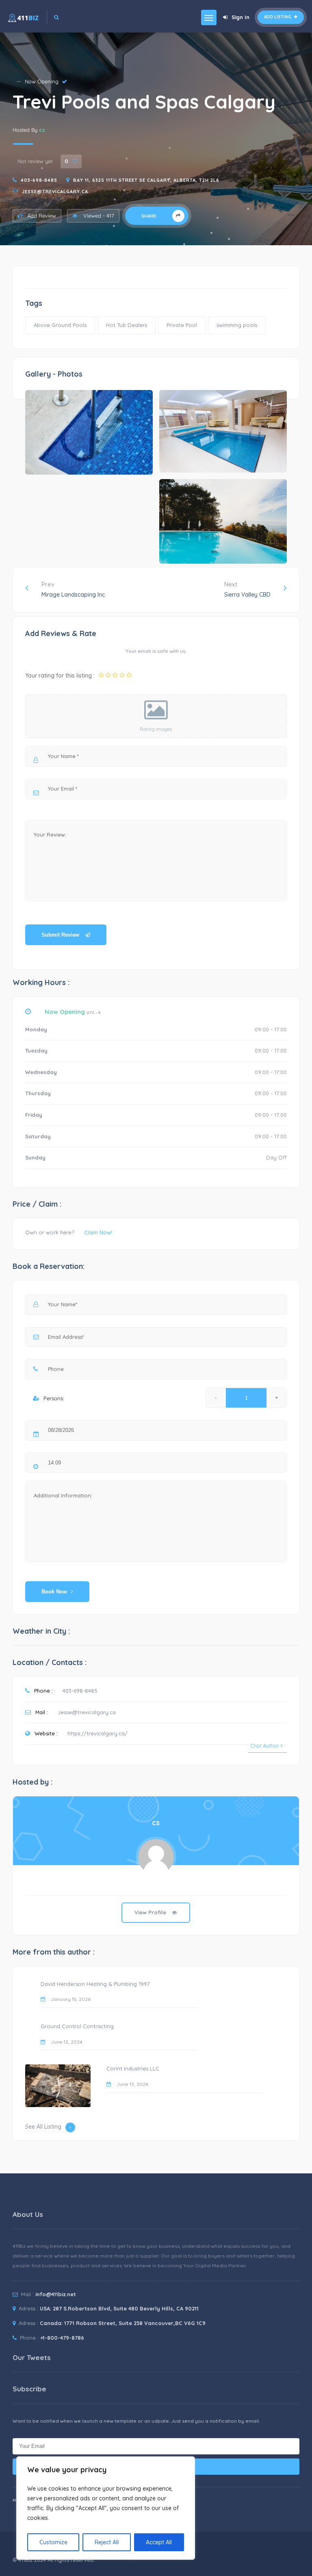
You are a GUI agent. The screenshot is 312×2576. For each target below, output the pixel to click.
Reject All (107, 2542)
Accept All (159, 2542)
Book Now (54, 1592)
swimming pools (237, 325)
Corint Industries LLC (133, 2068)
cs (42, 130)
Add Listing (278, 17)
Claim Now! (98, 1232)
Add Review (42, 216)
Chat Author (264, 1746)
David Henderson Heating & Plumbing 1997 (95, 1984)
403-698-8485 (39, 180)
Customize (53, 2542)
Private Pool (182, 325)
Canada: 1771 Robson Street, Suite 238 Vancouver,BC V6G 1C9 (123, 2323)
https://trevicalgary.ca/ (97, 1733)
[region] (106, 2508)
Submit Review (61, 935)
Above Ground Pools (60, 325)
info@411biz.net (56, 2294)
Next (247, 589)
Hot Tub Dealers (127, 325)
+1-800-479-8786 (62, 2338)
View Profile (151, 1912)
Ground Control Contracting (77, 2026)
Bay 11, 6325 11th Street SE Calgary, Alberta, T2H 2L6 (146, 180)
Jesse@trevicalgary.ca (55, 192)
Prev (73, 589)
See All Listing (43, 2127)
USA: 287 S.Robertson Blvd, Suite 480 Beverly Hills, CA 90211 (119, 2308)
